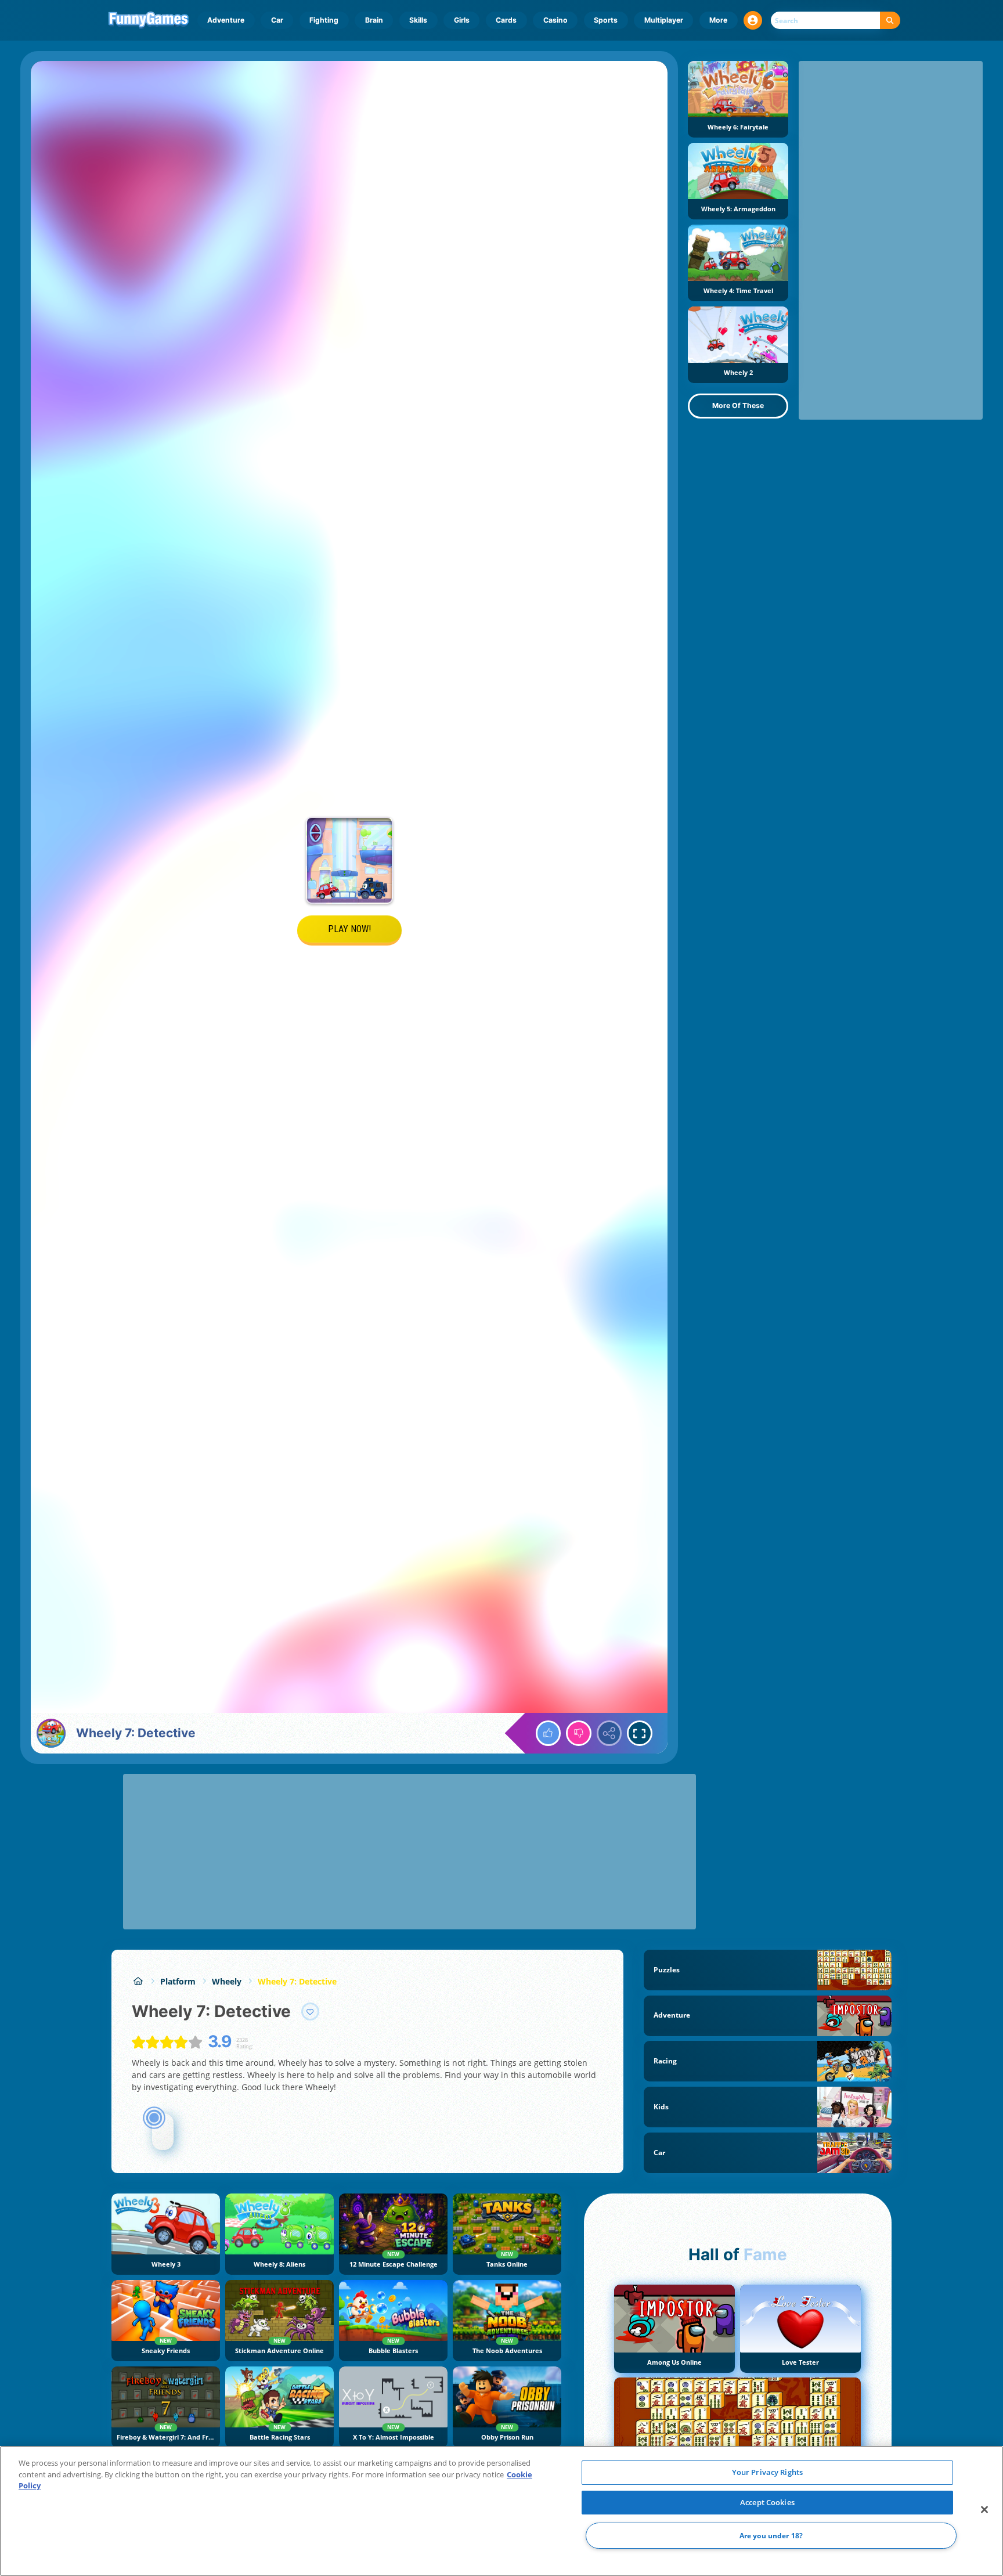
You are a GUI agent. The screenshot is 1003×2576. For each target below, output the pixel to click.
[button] (753, 20)
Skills (418, 20)
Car (277, 20)
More (718, 20)
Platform (178, 1981)
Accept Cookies (767, 2502)
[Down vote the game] (579, 1733)
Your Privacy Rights (767, 2472)
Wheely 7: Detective (297, 1981)
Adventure (226, 20)
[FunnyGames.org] (138, 1981)
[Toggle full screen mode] (640, 1733)
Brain (374, 20)
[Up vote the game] (549, 1733)
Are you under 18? (771, 2536)
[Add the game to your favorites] (311, 2012)
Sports (606, 20)
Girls (462, 20)
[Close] (984, 2510)
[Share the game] (609, 1733)
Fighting (324, 20)
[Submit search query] (890, 21)
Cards (506, 20)
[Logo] (149, 20)
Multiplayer (664, 20)
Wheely (227, 1981)
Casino (555, 20)
